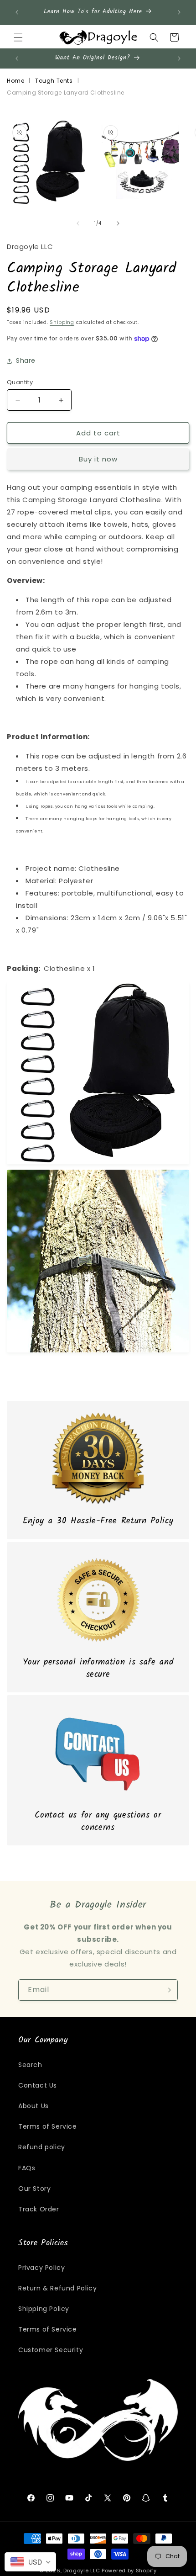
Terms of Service (48, 2126)
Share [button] (26, 360)
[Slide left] (78, 223)
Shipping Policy (44, 2309)
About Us (34, 2106)
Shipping (62, 322)
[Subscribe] (167, 1990)
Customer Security (51, 2350)
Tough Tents (54, 81)
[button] (18, 37)
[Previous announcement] (17, 12)
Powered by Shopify (129, 2571)
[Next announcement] (179, 12)
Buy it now (98, 459)
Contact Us (38, 2085)
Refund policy (42, 2147)
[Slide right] (118, 223)
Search (30, 2065)
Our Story (34, 2189)
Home (15, 81)
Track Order (39, 2209)
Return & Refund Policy (57, 2288)
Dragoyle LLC (82, 2571)
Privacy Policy (41, 2268)
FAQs (27, 2168)
